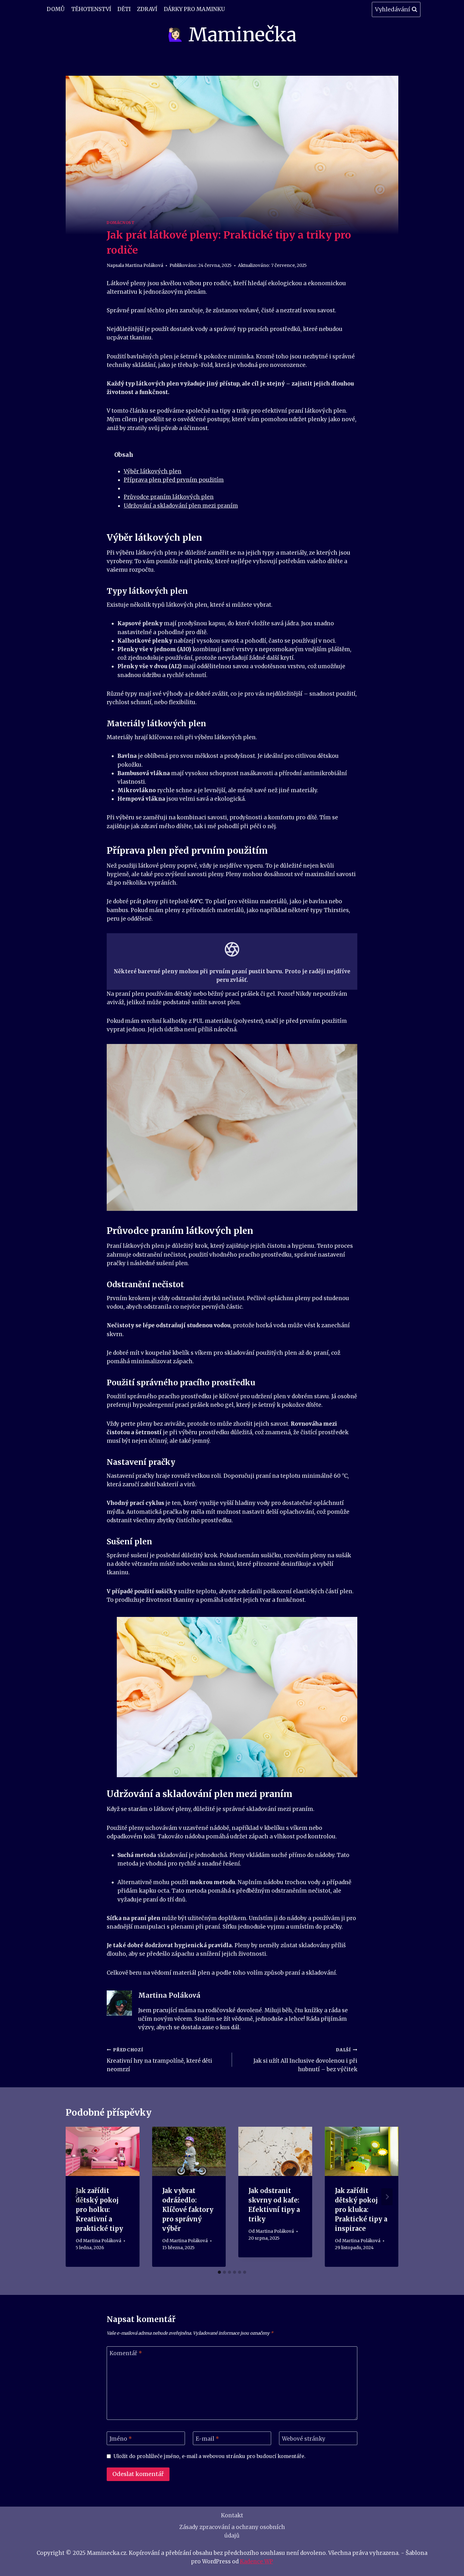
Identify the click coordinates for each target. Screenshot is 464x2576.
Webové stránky (304, 2439)
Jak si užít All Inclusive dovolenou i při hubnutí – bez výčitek (305, 2060)
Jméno (121, 2439)
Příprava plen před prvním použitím (174, 480)
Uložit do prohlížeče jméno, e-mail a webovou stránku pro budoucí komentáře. (210, 2456)
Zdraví (147, 9)
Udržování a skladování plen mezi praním (181, 506)
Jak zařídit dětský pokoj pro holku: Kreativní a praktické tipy (99, 2210)
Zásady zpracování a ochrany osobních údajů (232, 2531)
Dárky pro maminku (194, 9)
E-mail (207, 2439)
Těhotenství (91, 9)
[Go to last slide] (77, 2197)
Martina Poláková (144, 265)
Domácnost (121, 223)
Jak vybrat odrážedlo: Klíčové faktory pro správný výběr (188, 2210)
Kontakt (232, 2515)
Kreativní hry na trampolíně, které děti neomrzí (159, 2060)
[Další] (387, 2197)
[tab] (219, 2272)
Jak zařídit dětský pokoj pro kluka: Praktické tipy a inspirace (361, 2210)
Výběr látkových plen (153, 471)
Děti (124, 9)
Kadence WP (256, 2561)
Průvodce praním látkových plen (169, 497)
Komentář (126, 2353)
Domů (56, 9)
